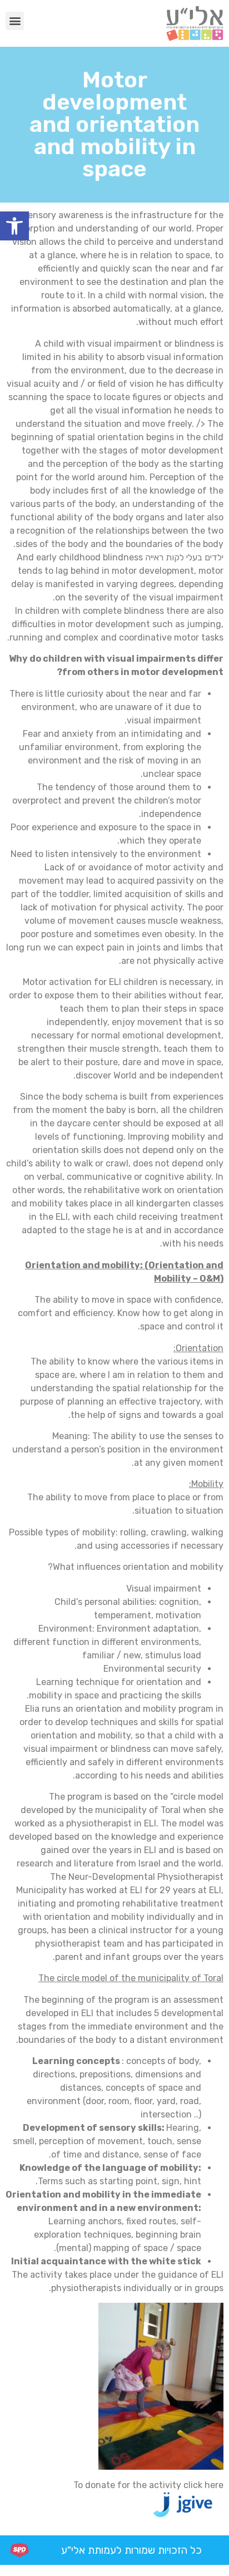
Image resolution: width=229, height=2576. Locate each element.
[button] (14, 226)
